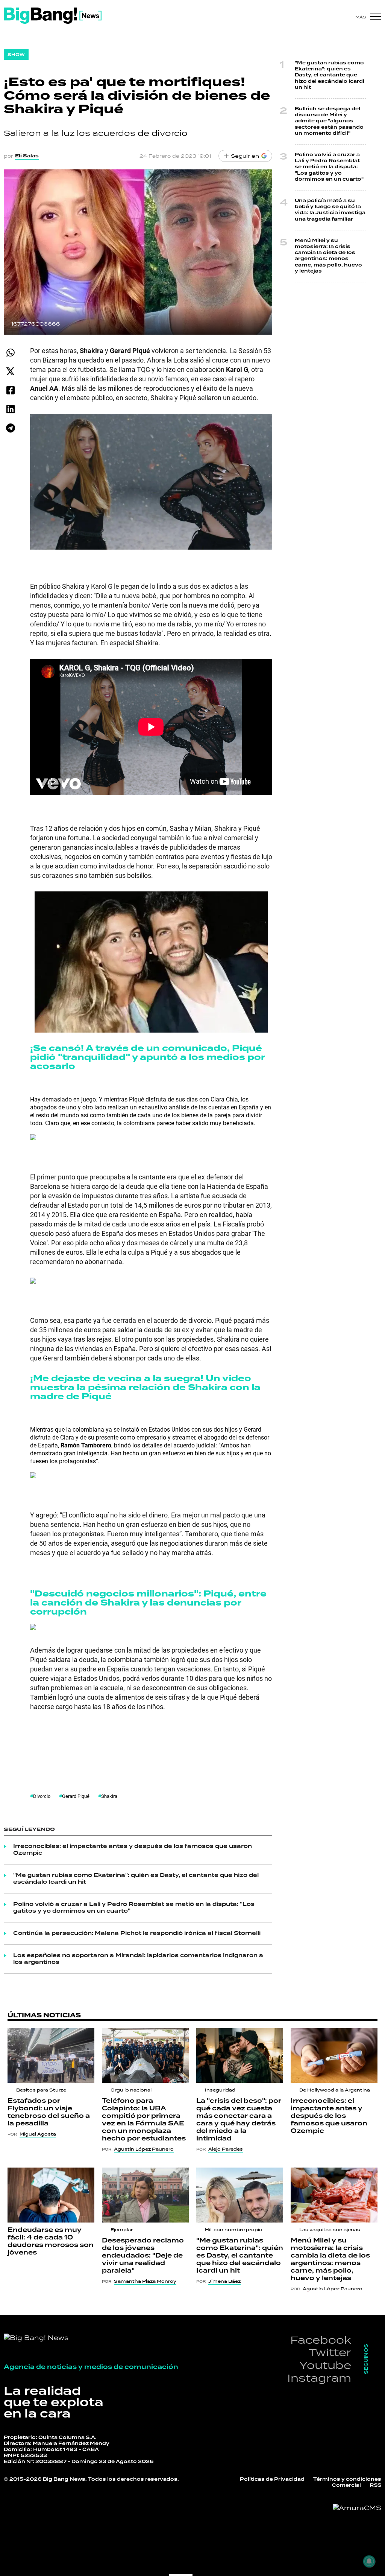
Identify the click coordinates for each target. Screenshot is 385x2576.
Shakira (109, 1796)
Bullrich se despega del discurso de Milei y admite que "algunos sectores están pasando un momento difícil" (329, 121)
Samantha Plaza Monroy (145, 2281)
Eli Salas (27, 156)
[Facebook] (10, 390)
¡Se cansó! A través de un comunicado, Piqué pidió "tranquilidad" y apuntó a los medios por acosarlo (147, 1057)
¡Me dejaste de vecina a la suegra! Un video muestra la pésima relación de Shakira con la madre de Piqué (145, 1387)
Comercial (346, 2485)
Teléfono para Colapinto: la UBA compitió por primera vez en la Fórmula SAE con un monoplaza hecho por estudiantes (144, 2120)
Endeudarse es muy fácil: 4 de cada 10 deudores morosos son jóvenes (51, 2241)
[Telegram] (10, 428)
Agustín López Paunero (144, 2149)
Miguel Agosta (38, 2134)
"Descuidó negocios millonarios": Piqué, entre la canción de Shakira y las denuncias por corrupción (148, 1603)
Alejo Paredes (226, 2149)
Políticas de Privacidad (272, 2479)
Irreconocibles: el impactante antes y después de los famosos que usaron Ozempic (133, 1850)
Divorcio (42, 1796)
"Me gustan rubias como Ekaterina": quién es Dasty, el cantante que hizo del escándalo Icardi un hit (136, 1879)
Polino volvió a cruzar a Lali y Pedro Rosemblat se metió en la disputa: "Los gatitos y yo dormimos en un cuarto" (134, 1908)
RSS (375, 2485)
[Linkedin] (10, 409)
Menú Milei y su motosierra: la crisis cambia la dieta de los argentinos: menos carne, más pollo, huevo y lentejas (328, 256)
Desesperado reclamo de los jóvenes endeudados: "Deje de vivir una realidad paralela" (143, 2256)
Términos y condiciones (347, 2479)
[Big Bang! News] (53, 16)
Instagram (319, 2378)
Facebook (321, 2340)
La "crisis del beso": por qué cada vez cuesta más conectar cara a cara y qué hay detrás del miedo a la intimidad (239, 2120)
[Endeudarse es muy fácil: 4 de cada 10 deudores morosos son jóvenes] (51, 2195)
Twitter (330, 2352)
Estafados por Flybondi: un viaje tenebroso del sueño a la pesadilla (49, 2112)
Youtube (325, 2365)
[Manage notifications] (369, 2561)
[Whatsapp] (10, 353)
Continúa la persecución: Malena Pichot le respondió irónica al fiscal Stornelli (137, 1933)
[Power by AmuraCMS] (357, 2508)
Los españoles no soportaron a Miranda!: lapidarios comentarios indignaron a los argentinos (138, 1959)
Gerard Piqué (76, 1796)
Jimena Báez (224, 2281)
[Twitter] (10, 371)
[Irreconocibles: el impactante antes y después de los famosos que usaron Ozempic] (334, 2056)
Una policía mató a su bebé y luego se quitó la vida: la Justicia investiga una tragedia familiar (330, 210)
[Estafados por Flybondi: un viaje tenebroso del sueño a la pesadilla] (51, 2056)
